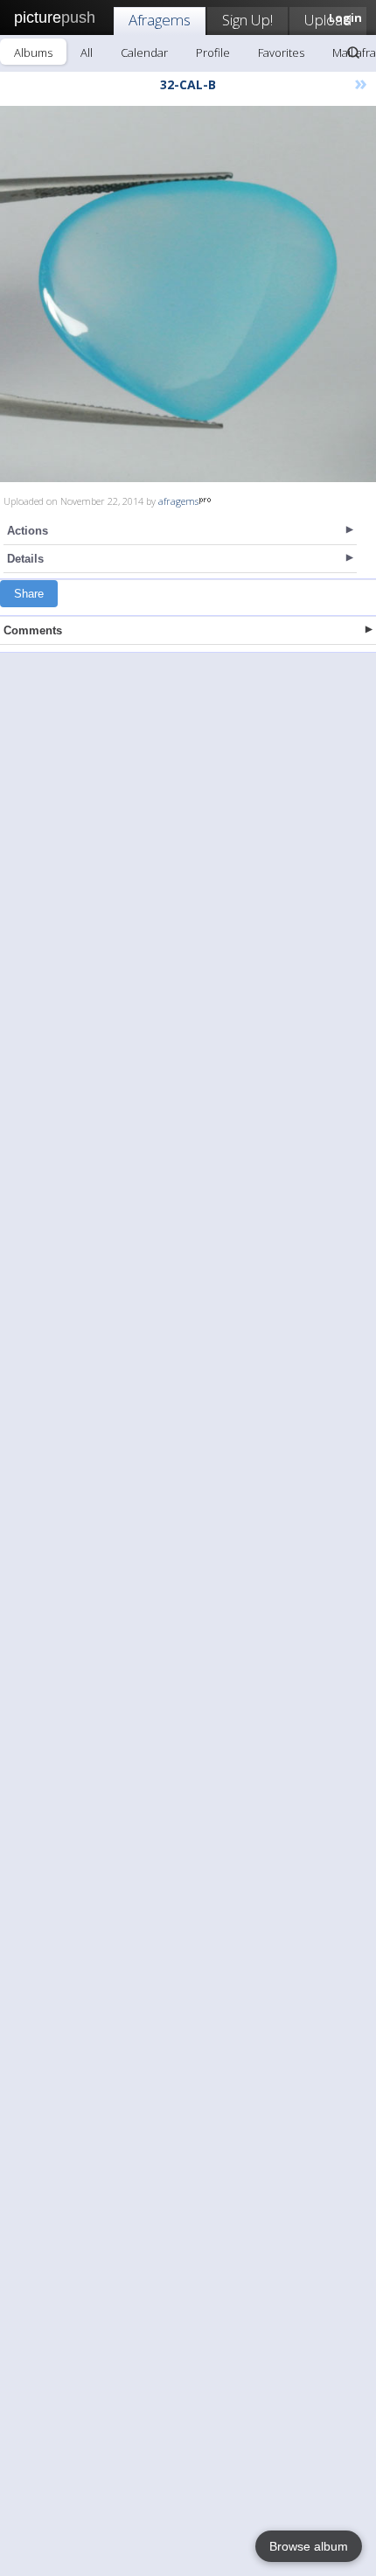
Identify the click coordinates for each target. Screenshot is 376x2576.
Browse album (309, 2546)
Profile (213, 52)
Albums (33, 52)
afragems (178, 501)
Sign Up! (247, 20)
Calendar (144, 52)
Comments (33, 630)
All (87, 52)
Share (29, 594)
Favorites (281, 52)
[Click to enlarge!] (188, 294)
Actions (28, 531)
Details (25, 559)
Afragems (160, 20)
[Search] (353, 52)
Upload (328, 20)
